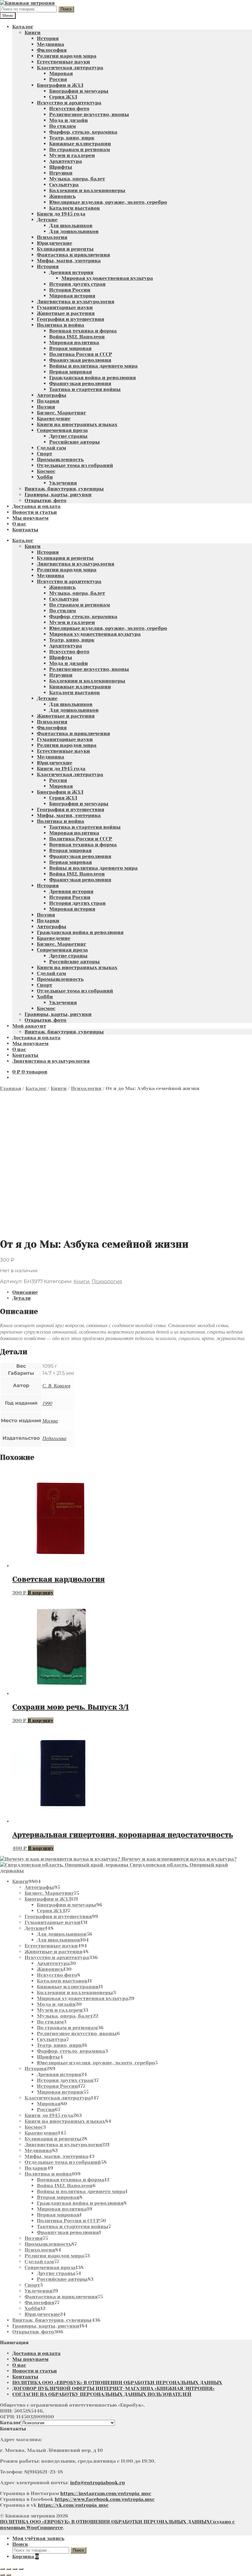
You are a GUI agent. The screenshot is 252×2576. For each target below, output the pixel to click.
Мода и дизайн (69, 120)
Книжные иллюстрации (80, 144)
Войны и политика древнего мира (93, 366)
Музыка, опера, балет (77, 179)
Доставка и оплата (36, 506)
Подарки (48, 401)
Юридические (55, 243)
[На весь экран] (9, 2569)
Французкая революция (80, 360)
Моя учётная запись (38, 2538)
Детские (47, 220)
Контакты (25, 530)
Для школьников (71, 225)
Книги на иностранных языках (77, 424)
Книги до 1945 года (61, 214)
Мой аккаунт (29, 1026)
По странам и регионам (80, 149)
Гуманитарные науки (65, 307)
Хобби (45, 477)
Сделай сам (51, 448)
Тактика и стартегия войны (85, 389)
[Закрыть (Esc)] (21, 2569)
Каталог (23, 27)
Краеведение (54, 419)
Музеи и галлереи (72, 155)
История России (70, 290)
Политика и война (61, 325)
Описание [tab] (25, 1292)
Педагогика (54, 1438)
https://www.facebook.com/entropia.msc (105, 2499)
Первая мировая (71, 372)
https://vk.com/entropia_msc (73, 2505)
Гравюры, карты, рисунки (58, 495)
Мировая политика (74, 342)
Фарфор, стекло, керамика (83, 132)
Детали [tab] (22, 1298)
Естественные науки (63, 62)
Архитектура (66, 161)
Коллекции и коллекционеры (87, 190)
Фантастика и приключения (73, 255)
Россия (58, 79)
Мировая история (72, 296)
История (48, 38)
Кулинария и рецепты (65, 249)
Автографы (52, 395)
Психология (52, 237)
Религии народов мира (67, 56)
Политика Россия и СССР (81, 354)
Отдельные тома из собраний (75, 465)
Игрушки (61, 173)
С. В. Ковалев (56, 1385)
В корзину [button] (41, 1593)
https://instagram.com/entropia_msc (106, 2493)
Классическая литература (70, 68)
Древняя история (71, 272)
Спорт (45, 454)
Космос (46, 471)
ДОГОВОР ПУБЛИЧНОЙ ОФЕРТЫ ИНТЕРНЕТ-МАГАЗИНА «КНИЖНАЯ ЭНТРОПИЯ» (113, 2388)
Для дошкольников (74, 231)
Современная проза (62, 430)
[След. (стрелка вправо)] (9, 2575)
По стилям (63, 126)
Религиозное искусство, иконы (89, 114)
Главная (11, 1088)
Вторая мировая (70, 348)
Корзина (26, 2556)
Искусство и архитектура (69, 103)
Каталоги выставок (75, 208)
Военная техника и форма (83, 331)
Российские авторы (75, 442)
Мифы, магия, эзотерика (69, 261)
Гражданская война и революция (93, 378)
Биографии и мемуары (79, 91)
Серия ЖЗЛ (63, 97)
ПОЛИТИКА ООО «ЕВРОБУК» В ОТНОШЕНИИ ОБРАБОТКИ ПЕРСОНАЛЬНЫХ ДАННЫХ (117, 2383)
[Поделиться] (15, 2569)
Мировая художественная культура (107, 278)
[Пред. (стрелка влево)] (2, 2575)
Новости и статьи (35, 512)
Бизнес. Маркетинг (61, 413)
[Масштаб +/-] (2, 2569)
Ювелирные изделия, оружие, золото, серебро (108, 202)
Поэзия (46, 407)
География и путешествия (71, 319)
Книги (33, 32)
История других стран (77, 284)
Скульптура (64, 185)
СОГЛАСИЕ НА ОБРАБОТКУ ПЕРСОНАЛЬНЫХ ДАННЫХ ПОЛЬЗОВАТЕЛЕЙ (102, 2394)
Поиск (66, 9)
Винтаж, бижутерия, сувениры (64, 489)
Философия (52, 50)
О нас (19, 524)
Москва (50, 1421)
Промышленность (60, 459)
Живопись (62, 196)
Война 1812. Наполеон (77, 337)
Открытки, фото (45, 500)
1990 (47, 1403)
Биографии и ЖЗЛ (60, 85)
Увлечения (63, 483)
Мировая (61, 73)
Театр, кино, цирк (72, 138)
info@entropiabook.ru (97, 2483)
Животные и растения (66, 313)
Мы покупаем (30, 518)
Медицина (51, 44)
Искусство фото (69, 109)
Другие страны (68, 436)
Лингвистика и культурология (76, 302)
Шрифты (61, 167)
